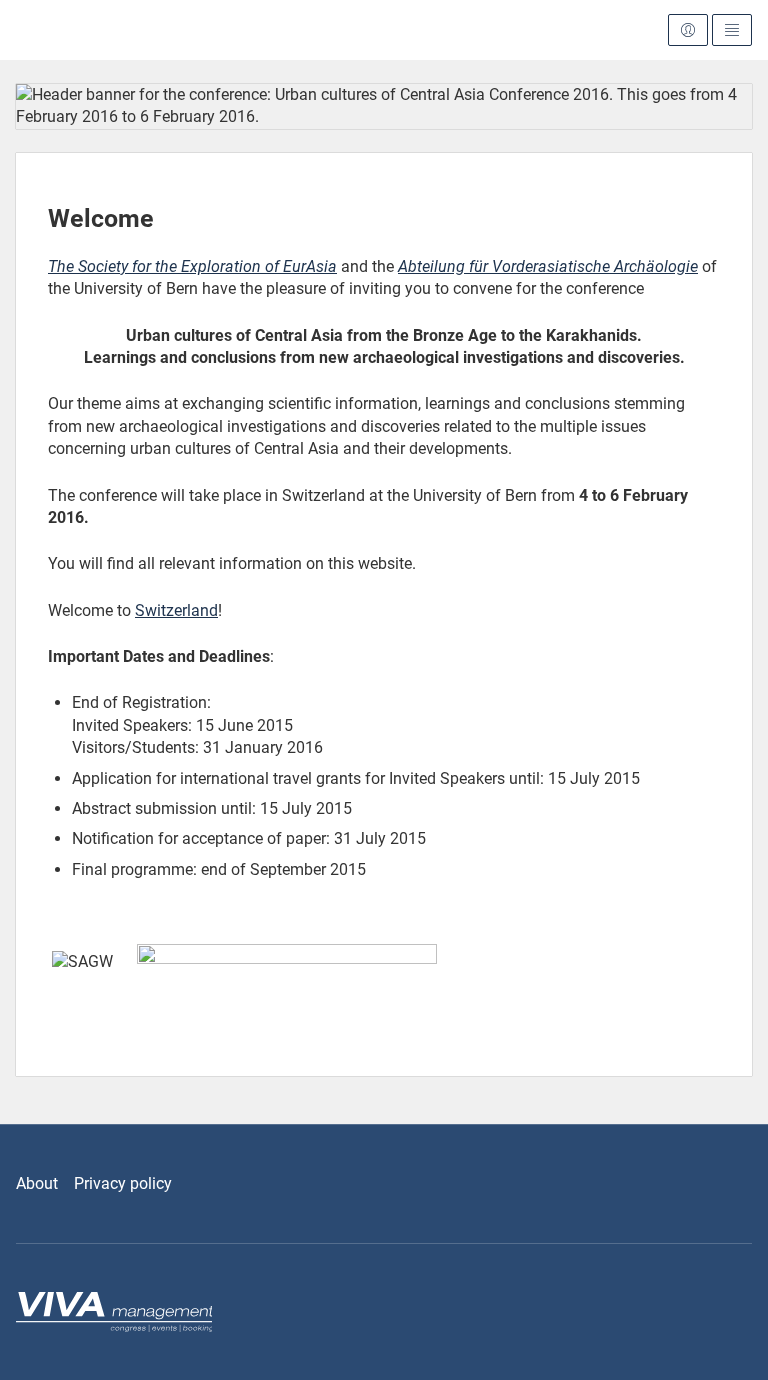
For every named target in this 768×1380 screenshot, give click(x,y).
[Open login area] (688, 30)
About (37, 1183)
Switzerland (176, 610)
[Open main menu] (732, 30)
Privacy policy (123, 1183)
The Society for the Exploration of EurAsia (192, 266)
